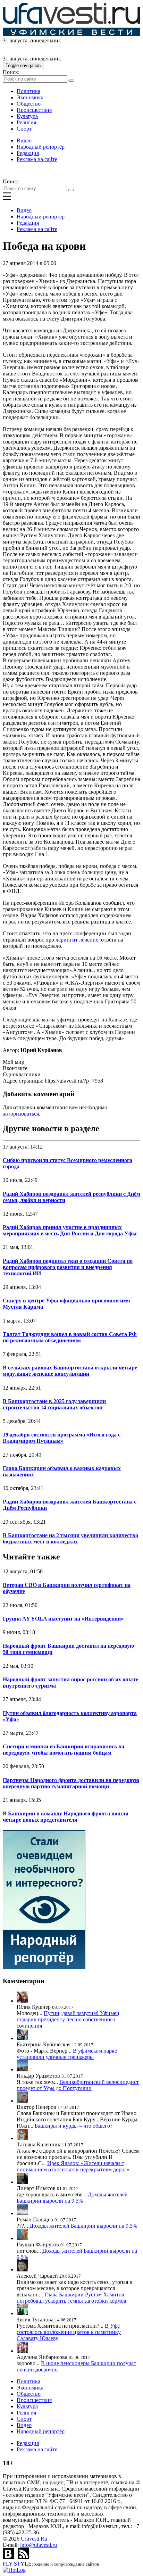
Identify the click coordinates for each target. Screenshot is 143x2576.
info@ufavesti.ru (39, 2545)
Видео (24, 140)
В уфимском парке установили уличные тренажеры (67, 2054)
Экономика (30, 97)
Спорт (24, 129)
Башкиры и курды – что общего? (74, 2126)
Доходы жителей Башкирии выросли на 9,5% (72, 2198)
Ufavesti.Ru (34, 2539)
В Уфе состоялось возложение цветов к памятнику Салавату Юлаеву (69, 2332)
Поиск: (11, 72)
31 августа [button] (15, 40)
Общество (29, 104)
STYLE (17, 2564)
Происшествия (34, 110)
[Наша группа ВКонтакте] (9, 2557)
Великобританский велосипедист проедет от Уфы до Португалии (78, 2085)
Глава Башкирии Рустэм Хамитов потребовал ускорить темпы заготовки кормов (71, 2298)
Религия (26, 122)
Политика (28, 91)
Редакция (28, 153)
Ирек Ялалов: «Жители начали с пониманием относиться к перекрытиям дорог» (73, 2166)
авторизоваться (21, 1114)
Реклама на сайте (37, 159)
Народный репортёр (41, 147)
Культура (27, 116)
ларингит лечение (77, 940)
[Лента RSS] (24, 2557)
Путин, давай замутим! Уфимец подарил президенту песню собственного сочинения (68, 2019)
